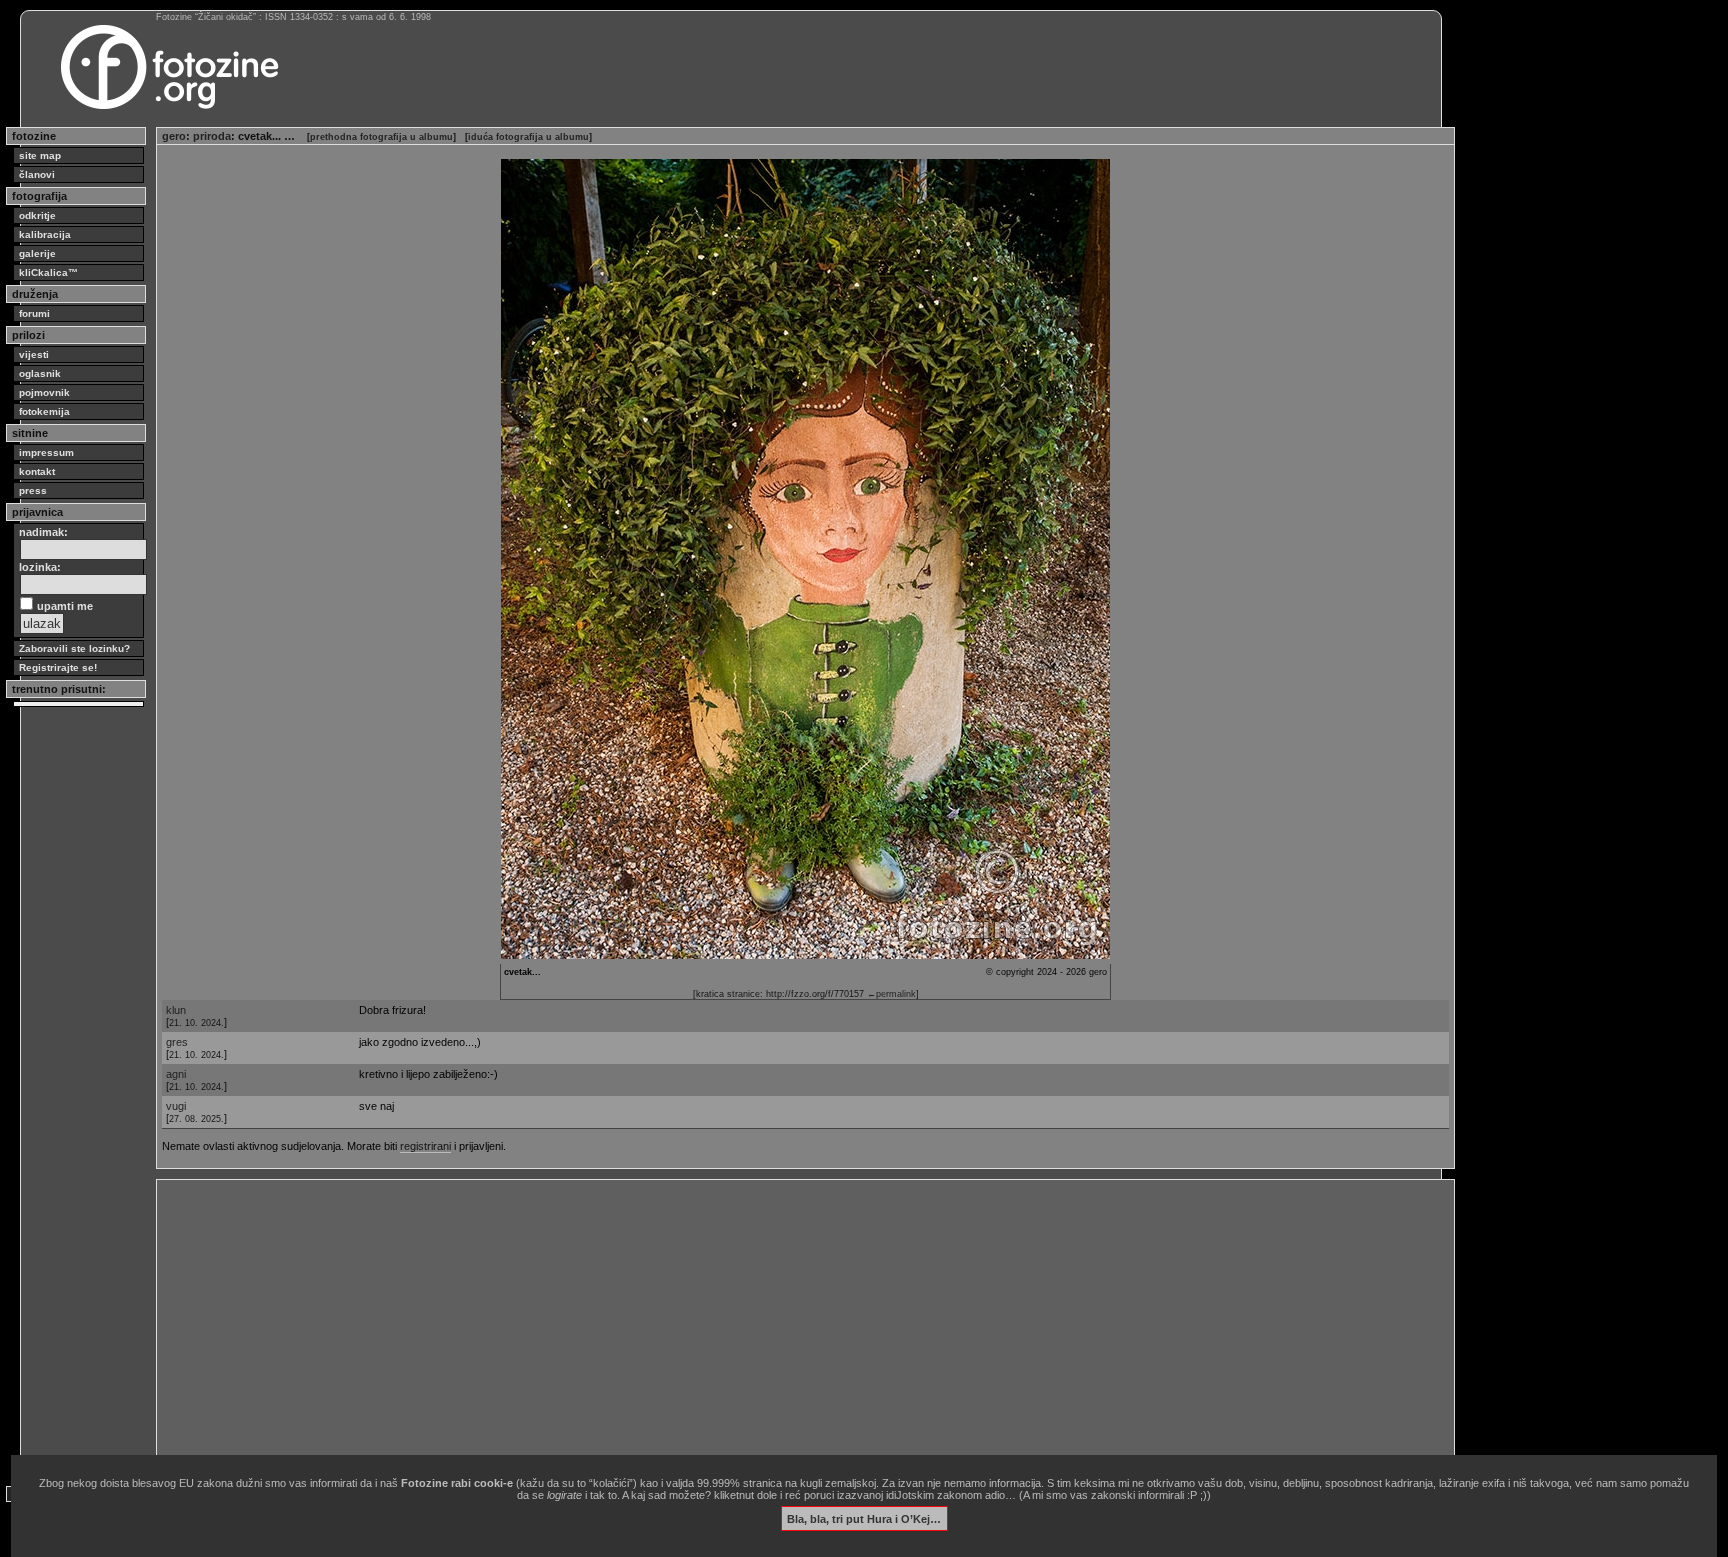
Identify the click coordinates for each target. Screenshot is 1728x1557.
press (33, 490)
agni (176, 1074)
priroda (212, 136)
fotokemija (44, 411)
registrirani (425, 1146)
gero (174, 136)
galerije (37, 253)
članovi (37, 174)
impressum (46, 452)
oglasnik (40, 373)
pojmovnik (44, 392)
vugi (176, 1106)
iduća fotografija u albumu (528, 137)
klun (176, 1010)
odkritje (37, 215)
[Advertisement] (762, 1325)
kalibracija (45, 234)
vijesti (34, 354)
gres (177, 1042)
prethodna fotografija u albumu (381, 137)
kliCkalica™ (48, 272)
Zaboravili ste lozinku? (74, 648)
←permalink (891, 994)
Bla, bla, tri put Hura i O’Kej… (864, 1518)
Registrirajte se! (58, 667)
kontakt (37, 471)
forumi (34, 313)
